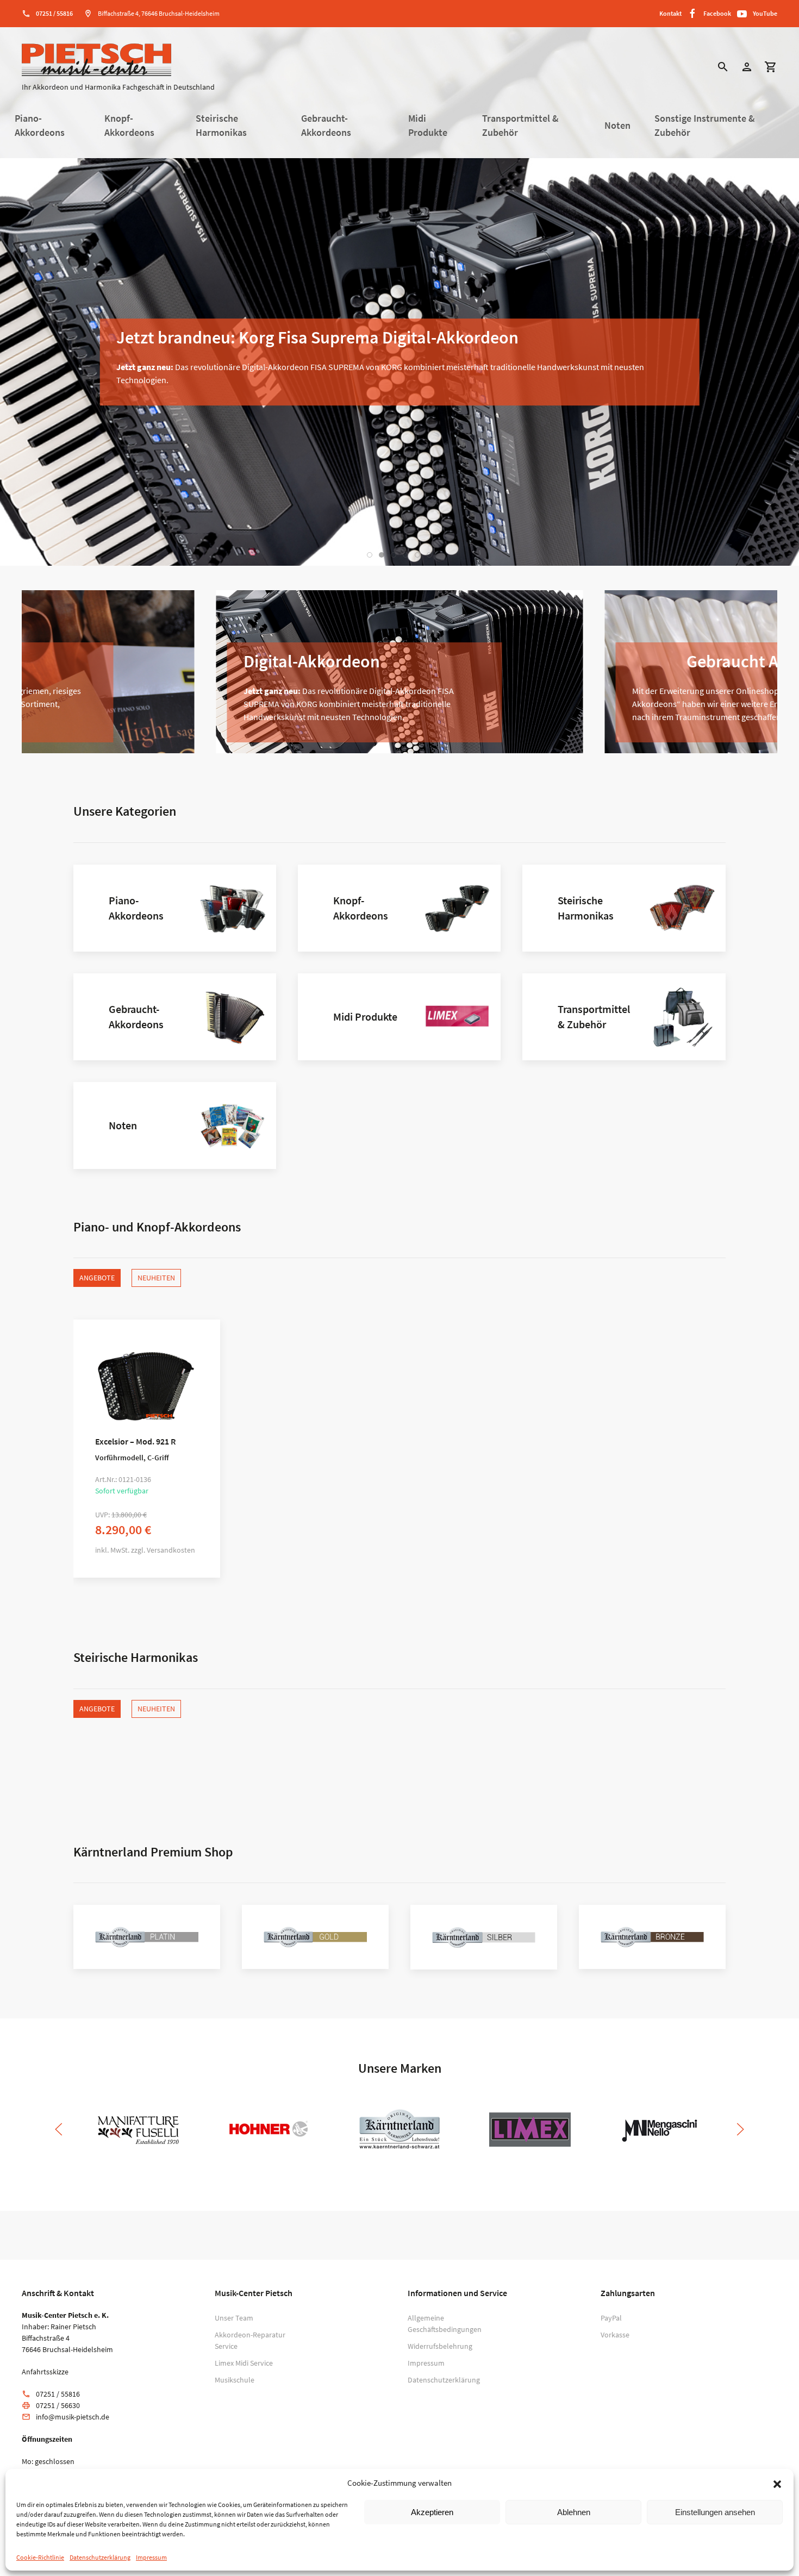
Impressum (151, 2557)
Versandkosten (171, 1550)
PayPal (611, 2318)
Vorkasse (615, 2335)
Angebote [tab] (97, 1278)
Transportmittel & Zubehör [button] (520, 126)
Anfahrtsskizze (45, 2372)
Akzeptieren (432, 2512)
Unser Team (234, 2318)
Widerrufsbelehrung (440, 2346)
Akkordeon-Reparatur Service (250, 2340)
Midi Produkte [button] (428, 126)
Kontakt (670, 13)
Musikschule (235, 2380)
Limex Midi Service (244, 2363)
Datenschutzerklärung (100, 2557)
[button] (777, 2483)
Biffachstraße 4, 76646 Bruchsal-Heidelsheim (159, 13)
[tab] (370, 555)
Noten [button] (617, 126)
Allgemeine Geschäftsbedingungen (443, 2324)
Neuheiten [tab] (156, 1278)
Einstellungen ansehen (715, 2512)
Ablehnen (574, 2512)
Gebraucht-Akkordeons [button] (326, 126)
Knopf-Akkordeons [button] (129, 126)
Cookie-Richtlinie (40, 2557)
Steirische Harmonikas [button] (221, 126)
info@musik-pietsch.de (73, 2417)
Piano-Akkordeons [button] (40, 126)
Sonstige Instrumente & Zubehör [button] (705, 126)
